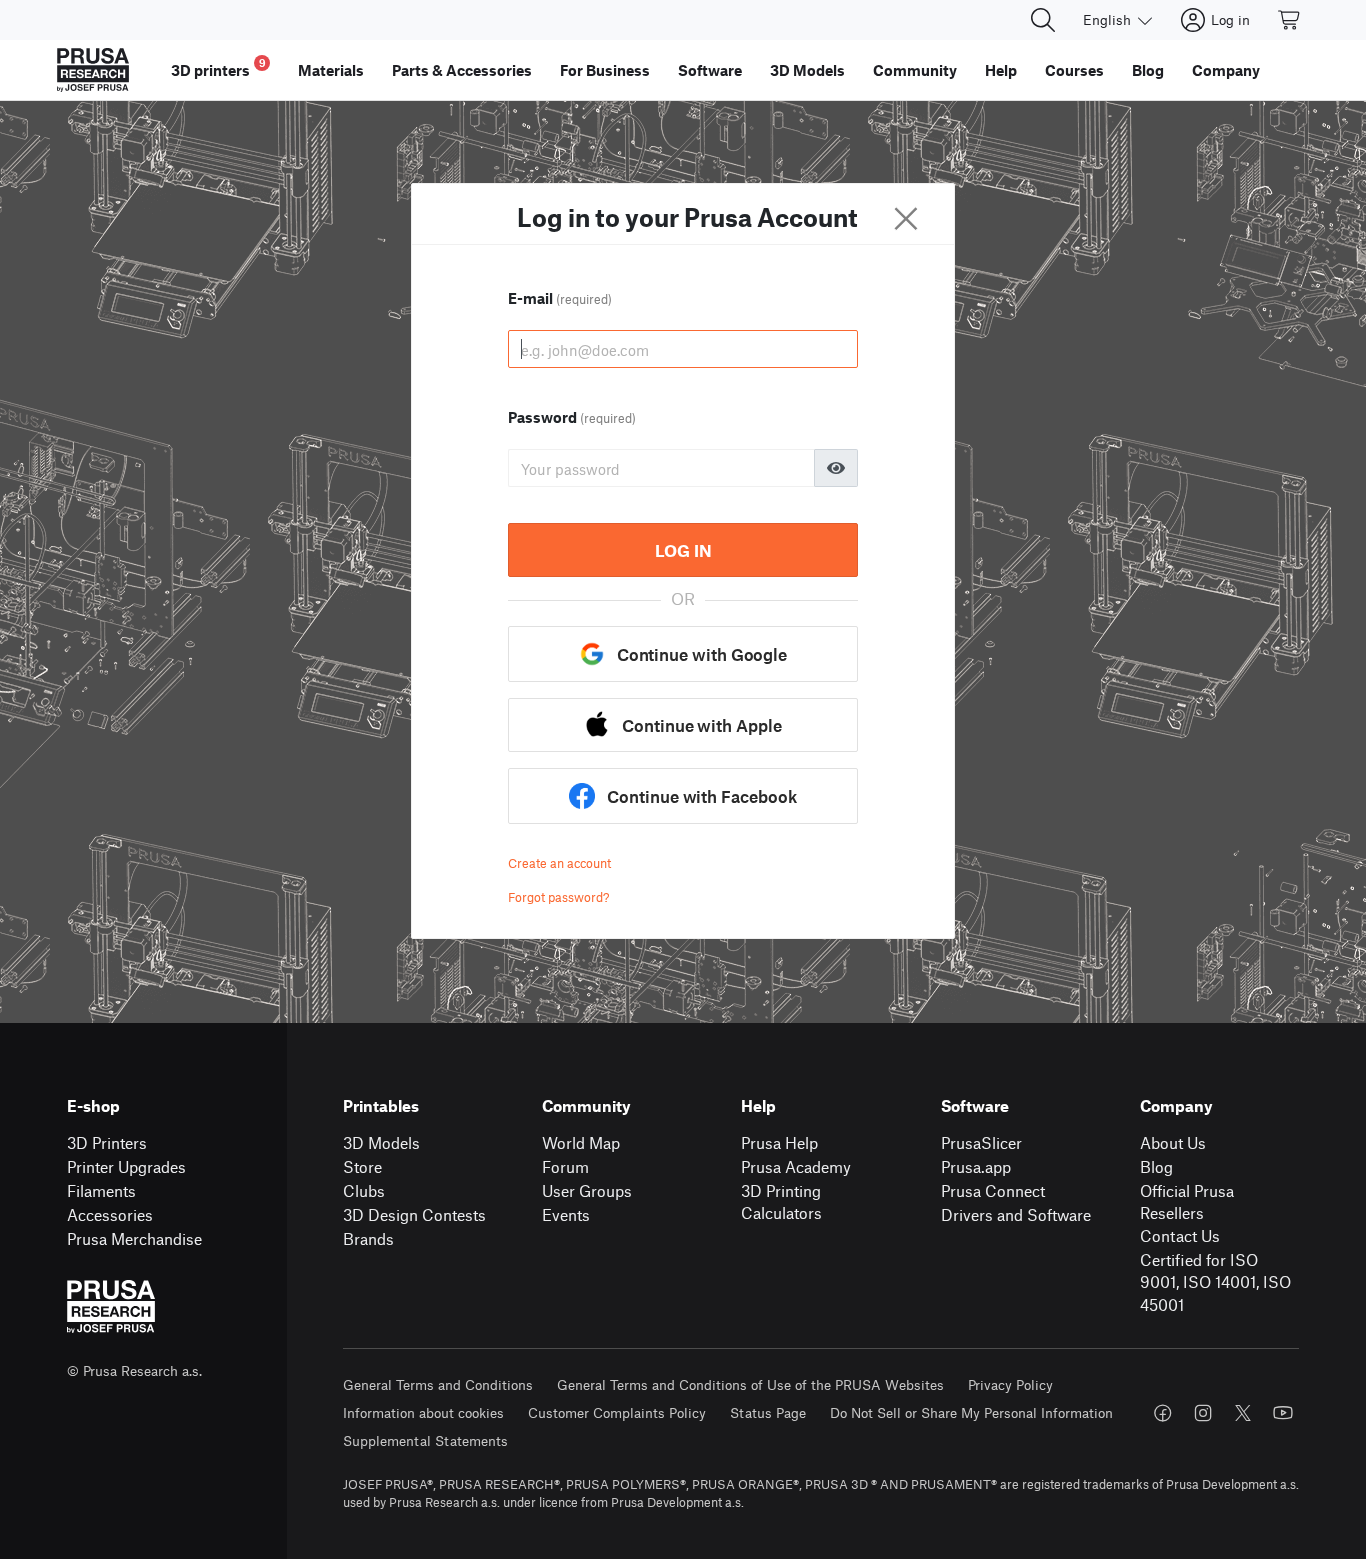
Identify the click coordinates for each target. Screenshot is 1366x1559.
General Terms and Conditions (438, 1384)
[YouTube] (1283, 1413)
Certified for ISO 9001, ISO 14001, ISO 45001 (1215, 1282)
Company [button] (1226, 70)
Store (362, 1166)
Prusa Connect (993, 1190)
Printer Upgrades (126, 1166)
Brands (368, 1238)
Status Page (768, 1412)
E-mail (560, 298)
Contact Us (1180, 1235)
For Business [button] (605, 70)
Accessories (110, 1214)
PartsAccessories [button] (462, 70)
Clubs (364, 1190)
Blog (1156, 1166)
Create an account (559, 863)
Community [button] (915, 70)
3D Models (381, 1142)
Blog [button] (1148, 70)
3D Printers (107, 1142)
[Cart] (1290, 20)
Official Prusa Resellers (1187, 1202)
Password (572, 417)
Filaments (101, 1190)
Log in (683, 550)
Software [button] (710, 70)
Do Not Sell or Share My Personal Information (971, 1412)
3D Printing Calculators (781, 1202)
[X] (1243, 1413)
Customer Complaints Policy (617, 1412)
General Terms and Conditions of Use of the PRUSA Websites (750, 1384)
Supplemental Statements (425, 1440)
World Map (581, 1142)
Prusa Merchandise (134, 1238)
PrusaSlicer (981, 1142)
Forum (565, 1166)
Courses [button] (1074, 70)
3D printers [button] (218, 67)
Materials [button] (331, 70)
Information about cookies (423, 1412)
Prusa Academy (796, 1166)
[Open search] (1043, 20)
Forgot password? (558, 897)
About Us (1173, 1142)
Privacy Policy (1010, 1384)
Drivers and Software (1016, 1214)
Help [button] (1001, 70)
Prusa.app (976, 1166)
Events (566, 1214)
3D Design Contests (414, 1214)
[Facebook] (1163, 1413)
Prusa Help (779, 1142)
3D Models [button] (807, 70)
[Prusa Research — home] (93, 70)
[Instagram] (1203, 1413)
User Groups (587, 1190)
